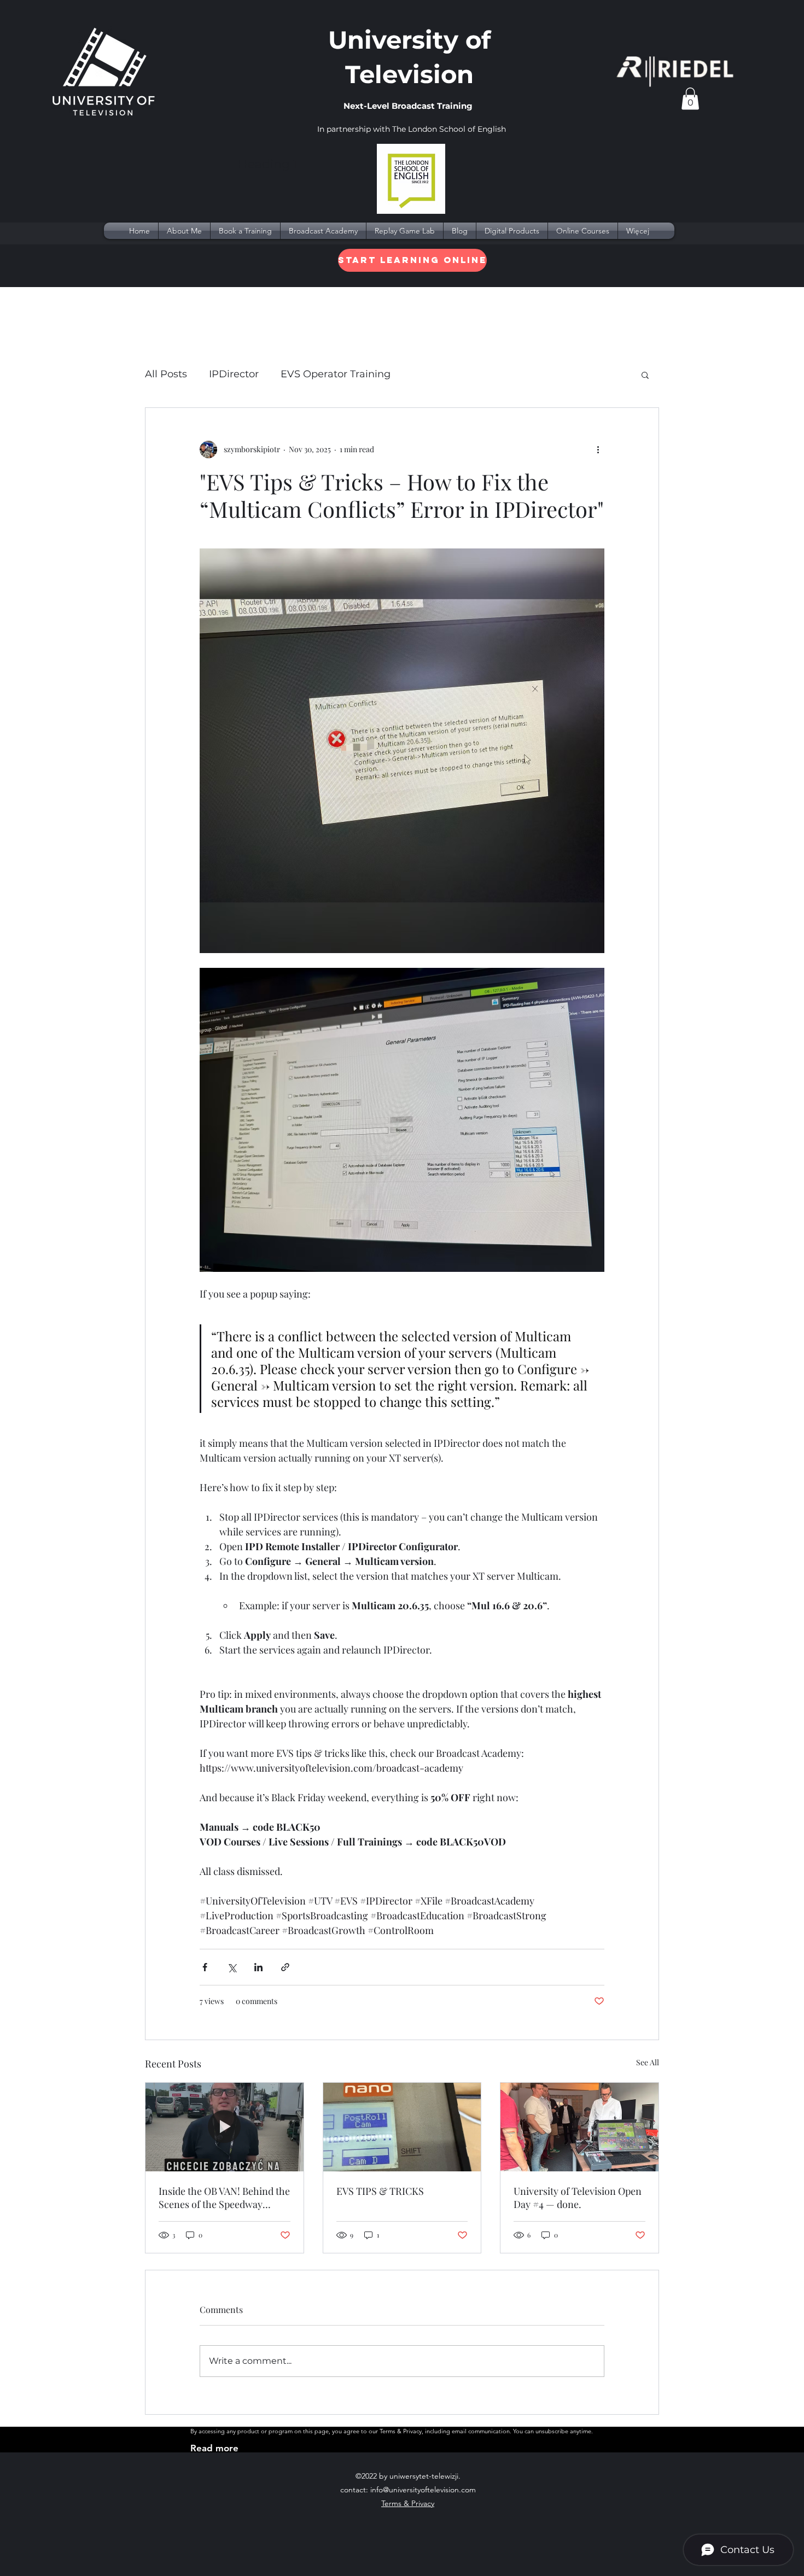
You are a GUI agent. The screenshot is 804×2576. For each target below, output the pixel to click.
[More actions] (598, 449)
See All (648, 2062)
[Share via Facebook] (205, 1967)
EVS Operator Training (336, 374)
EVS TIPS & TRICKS (380, 2191)
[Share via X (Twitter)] (232, 1967)
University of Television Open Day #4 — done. (578, 2198)
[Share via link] (285, 1967)
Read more (214, 2448)
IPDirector (234, 374)
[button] (690, 99)
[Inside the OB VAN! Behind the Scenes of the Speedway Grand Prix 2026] (225, 2127)
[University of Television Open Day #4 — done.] (579, 2127)
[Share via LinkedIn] (258, 1967)
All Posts (166, 374)
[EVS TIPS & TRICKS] (402, 2127)
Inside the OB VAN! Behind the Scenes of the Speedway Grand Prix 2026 (224, 2198)
